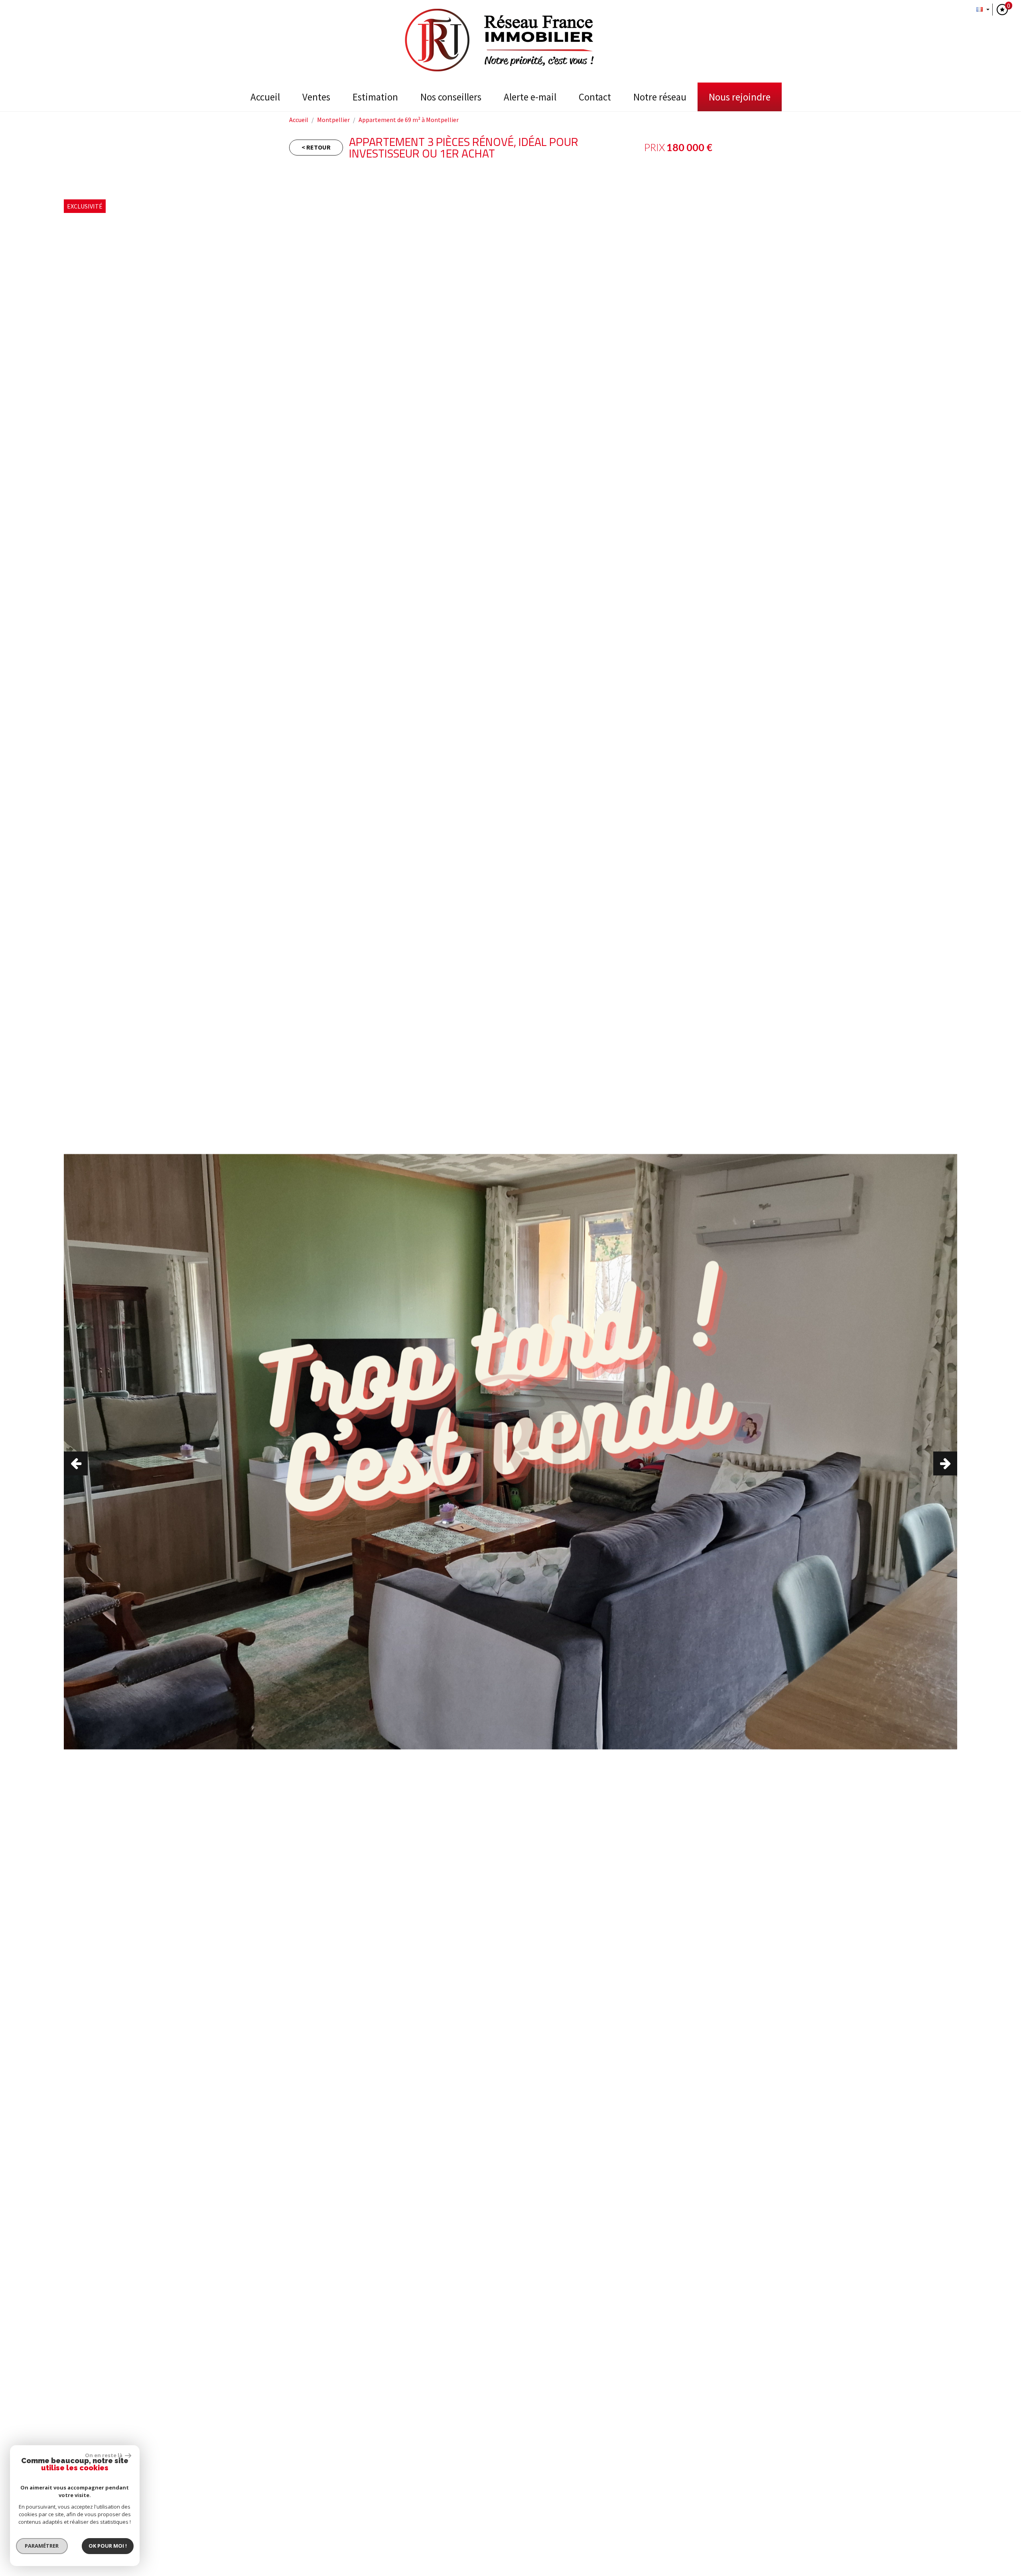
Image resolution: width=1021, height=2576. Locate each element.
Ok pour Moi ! (108, 2546)
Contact (595, 97)
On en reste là (104, 2455)
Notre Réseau (660, 97)
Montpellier (333, 120)
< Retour (316, 147)
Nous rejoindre (740, 97)
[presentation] (76, 1463)
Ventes (316, 97)
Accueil (265, 97)
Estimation (375, 97)
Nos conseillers (451, 97)
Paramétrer (42, 2546)
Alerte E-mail (530, 97)
